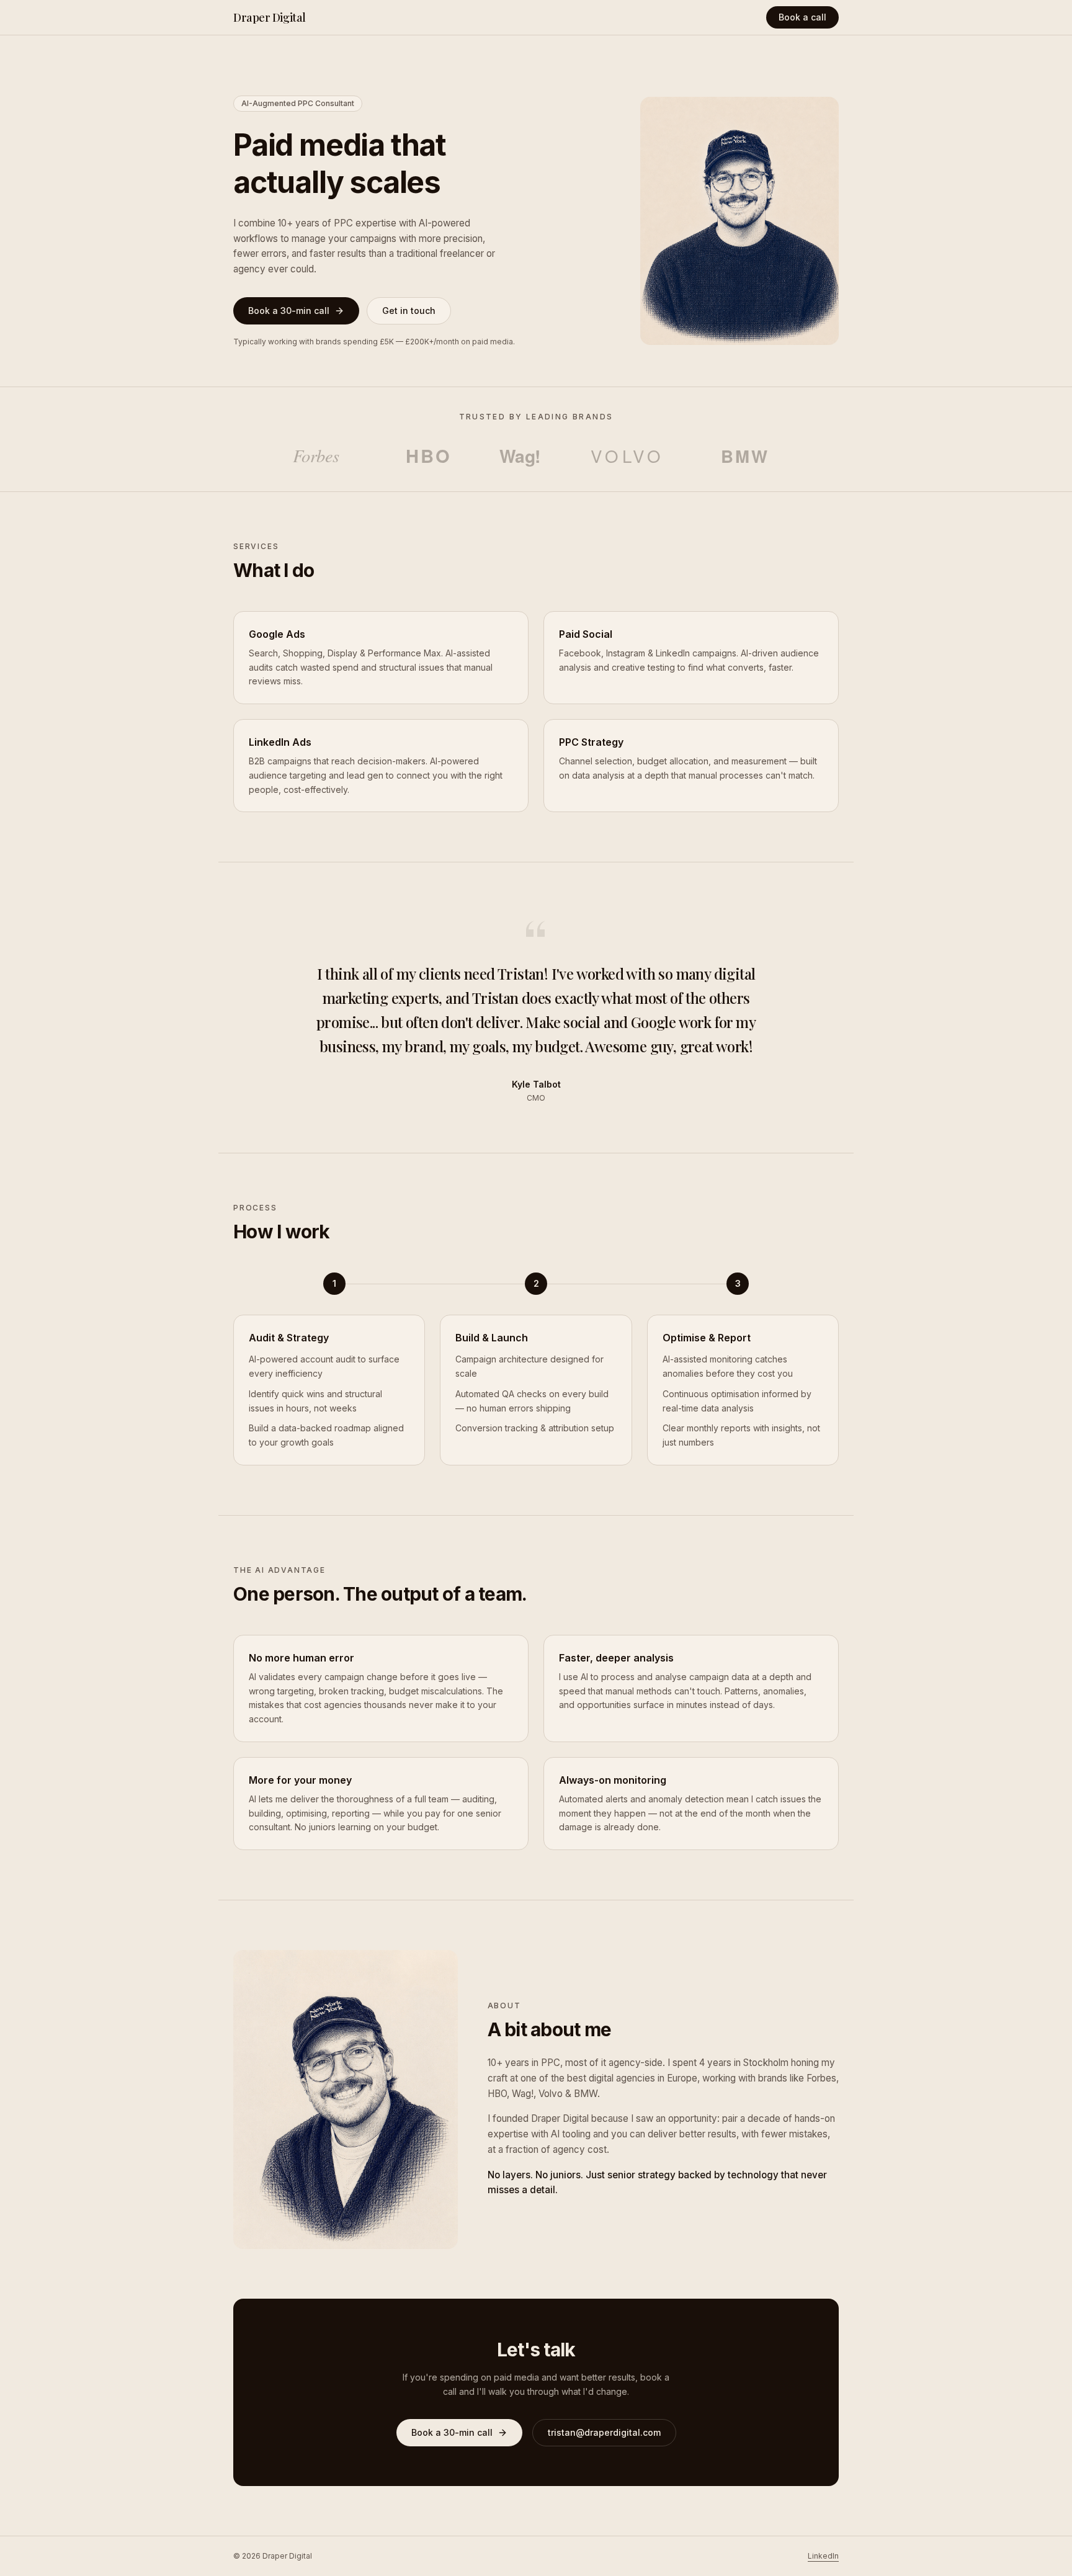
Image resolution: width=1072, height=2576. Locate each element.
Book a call (802, 17)
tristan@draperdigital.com (604, 2432)
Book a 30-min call (289, 311)
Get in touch (409, 311)
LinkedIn (823, 2556)
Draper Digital (270, 17)
